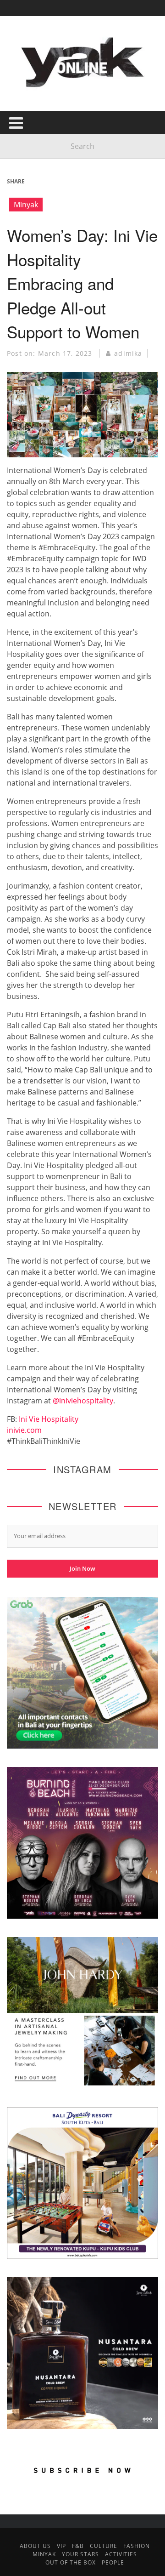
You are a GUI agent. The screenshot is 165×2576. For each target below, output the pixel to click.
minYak (44, 2554)
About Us (35, 2546)
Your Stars (80, 2554)
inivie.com (24, 1430)
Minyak (26, 205)
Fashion (137, 2546)
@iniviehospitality (83, 1401)
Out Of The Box (71, 2562)
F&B (78, 2546)
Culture (104, 2546)
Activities (121, 2554)
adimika (128, 353)
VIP (61, 2546)
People (113, 2562)
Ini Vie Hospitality (49, 1419)
